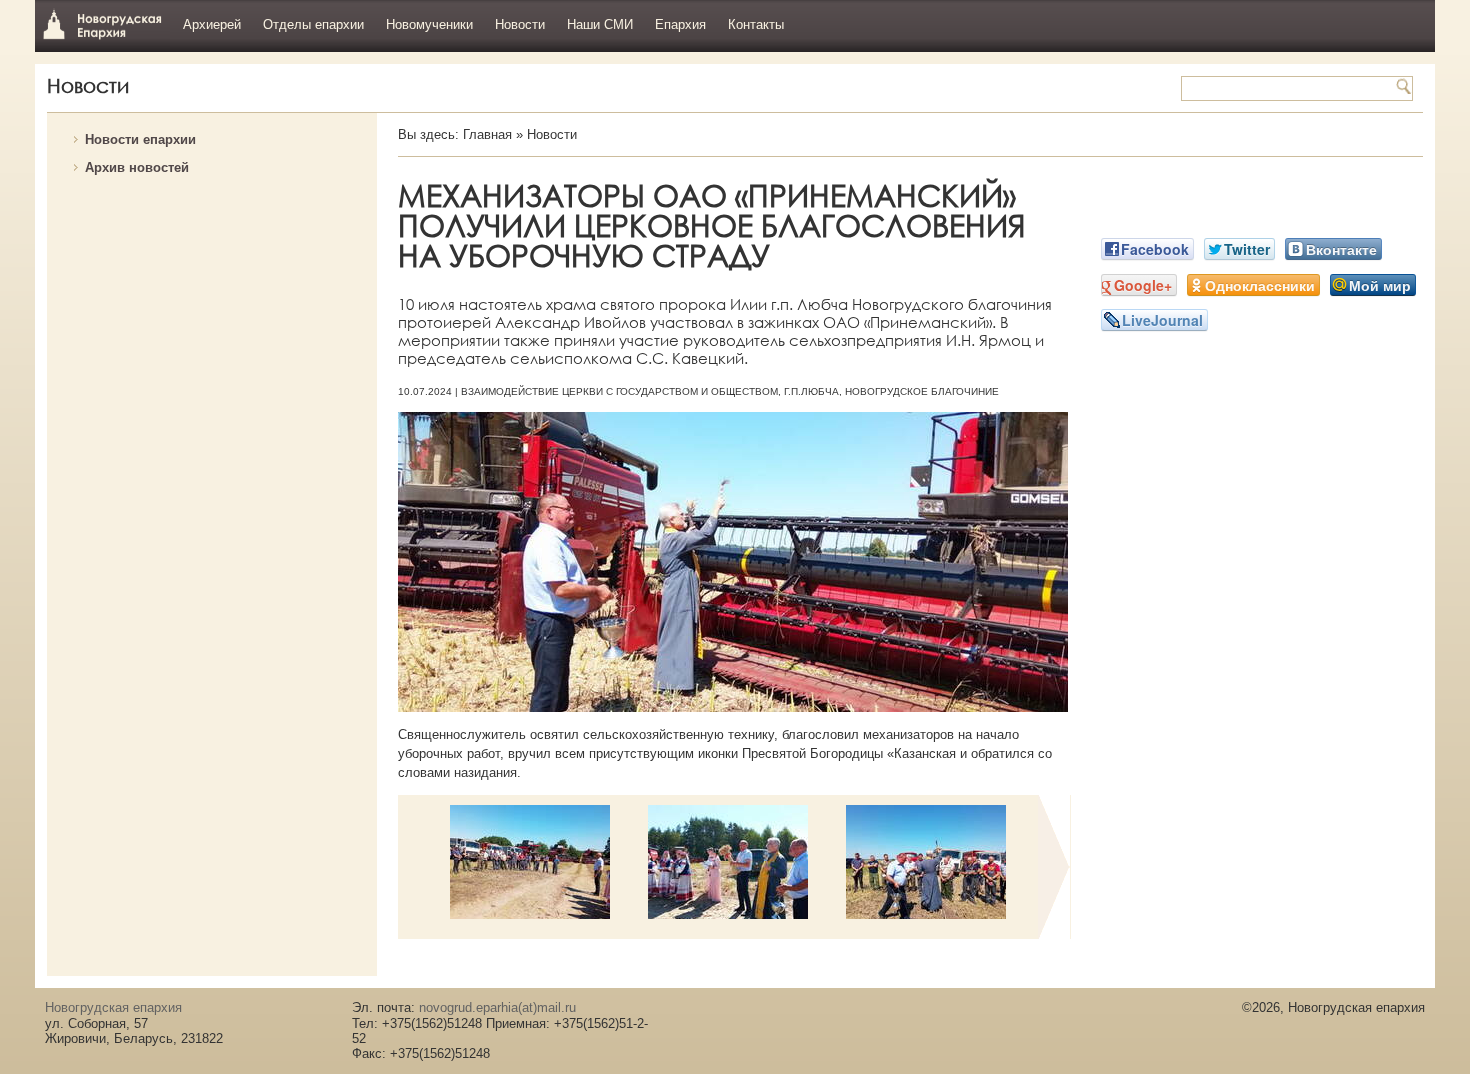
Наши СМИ (600, 24)
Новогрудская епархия (102, 23)
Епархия (680, 24)
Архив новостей (137, 167)
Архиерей (212, 24)
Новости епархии (140, 139)
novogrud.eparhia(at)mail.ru (497, 1007)
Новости (520, 24)
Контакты (756, 24)
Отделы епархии (313, 24)
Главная (487, 134)
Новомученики (429, 24)
